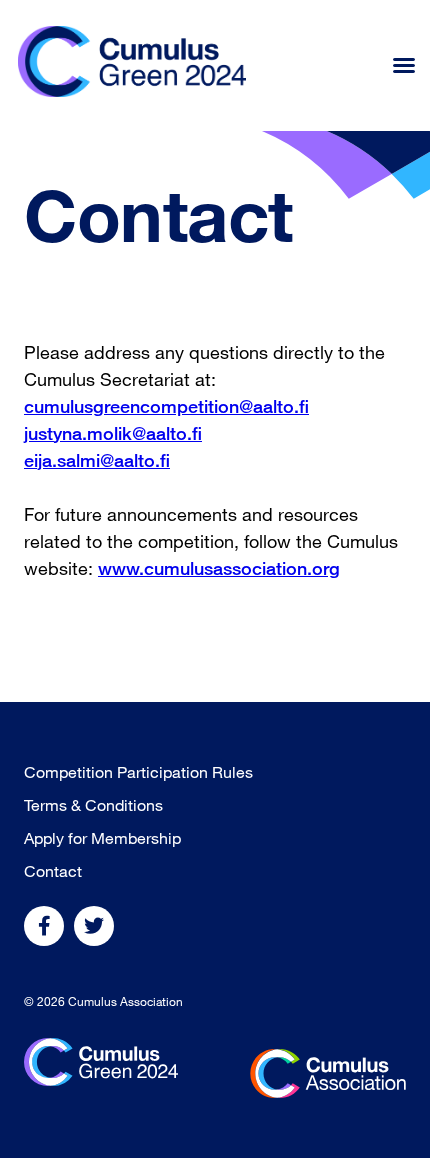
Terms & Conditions (93, 805)
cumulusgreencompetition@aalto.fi (166, 406)
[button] (404, 65)
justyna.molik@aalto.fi (113, 433)
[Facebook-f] (44, 926)
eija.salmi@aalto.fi (97, 460)
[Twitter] (94, 926)
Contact (53, 871)
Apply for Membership (102, 838)
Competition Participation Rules (138, 772)
